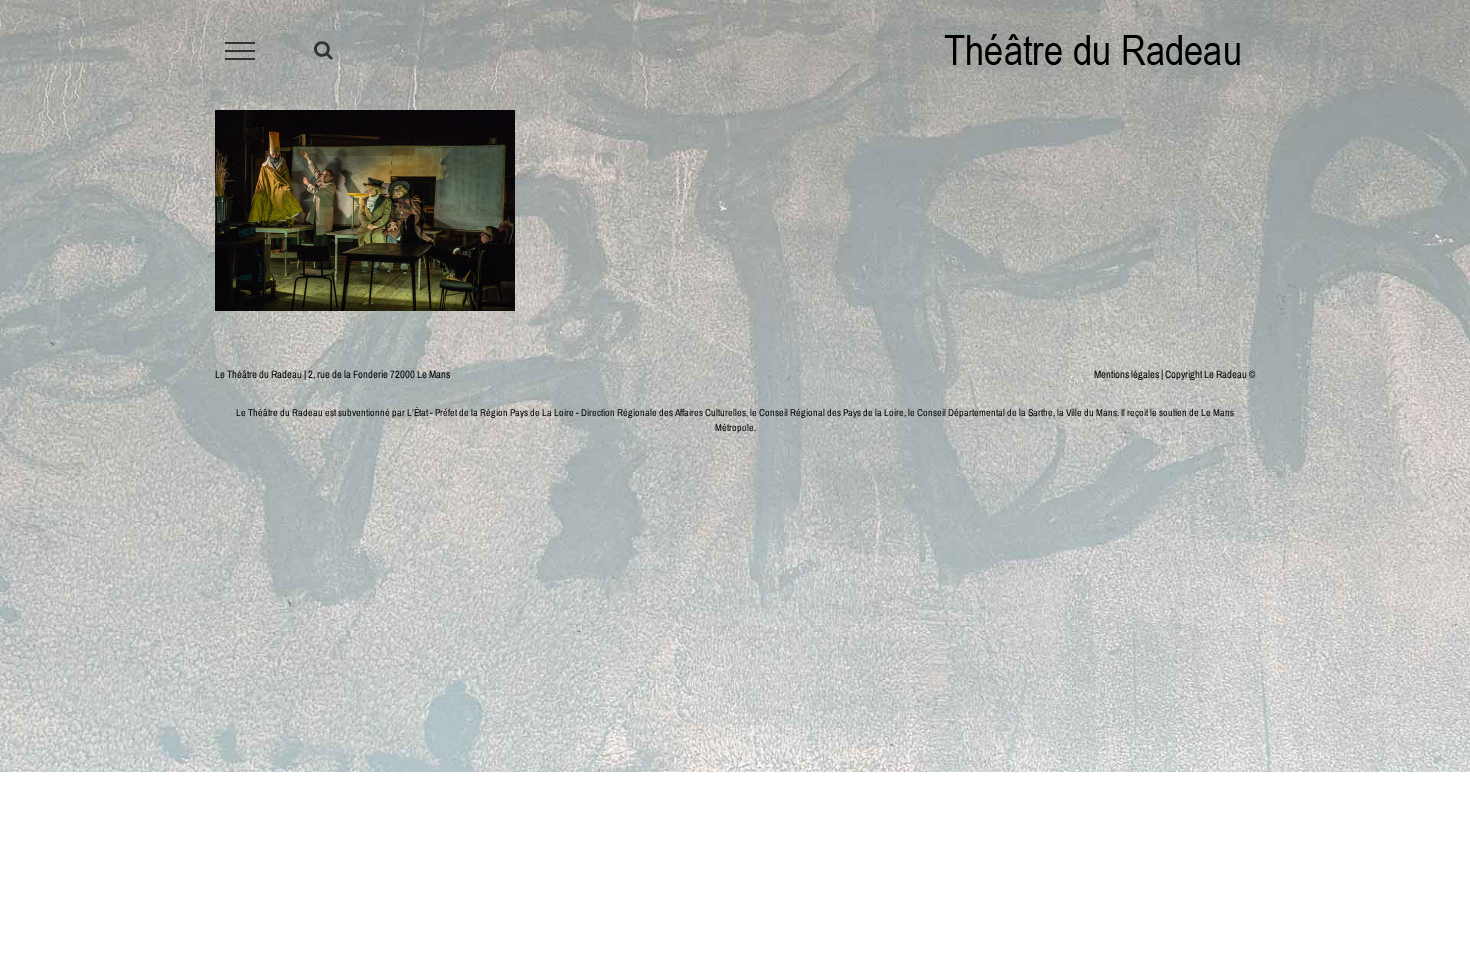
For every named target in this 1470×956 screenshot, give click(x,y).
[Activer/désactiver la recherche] (323, 50)
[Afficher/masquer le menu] (240, 51)
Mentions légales (1126, 374)
